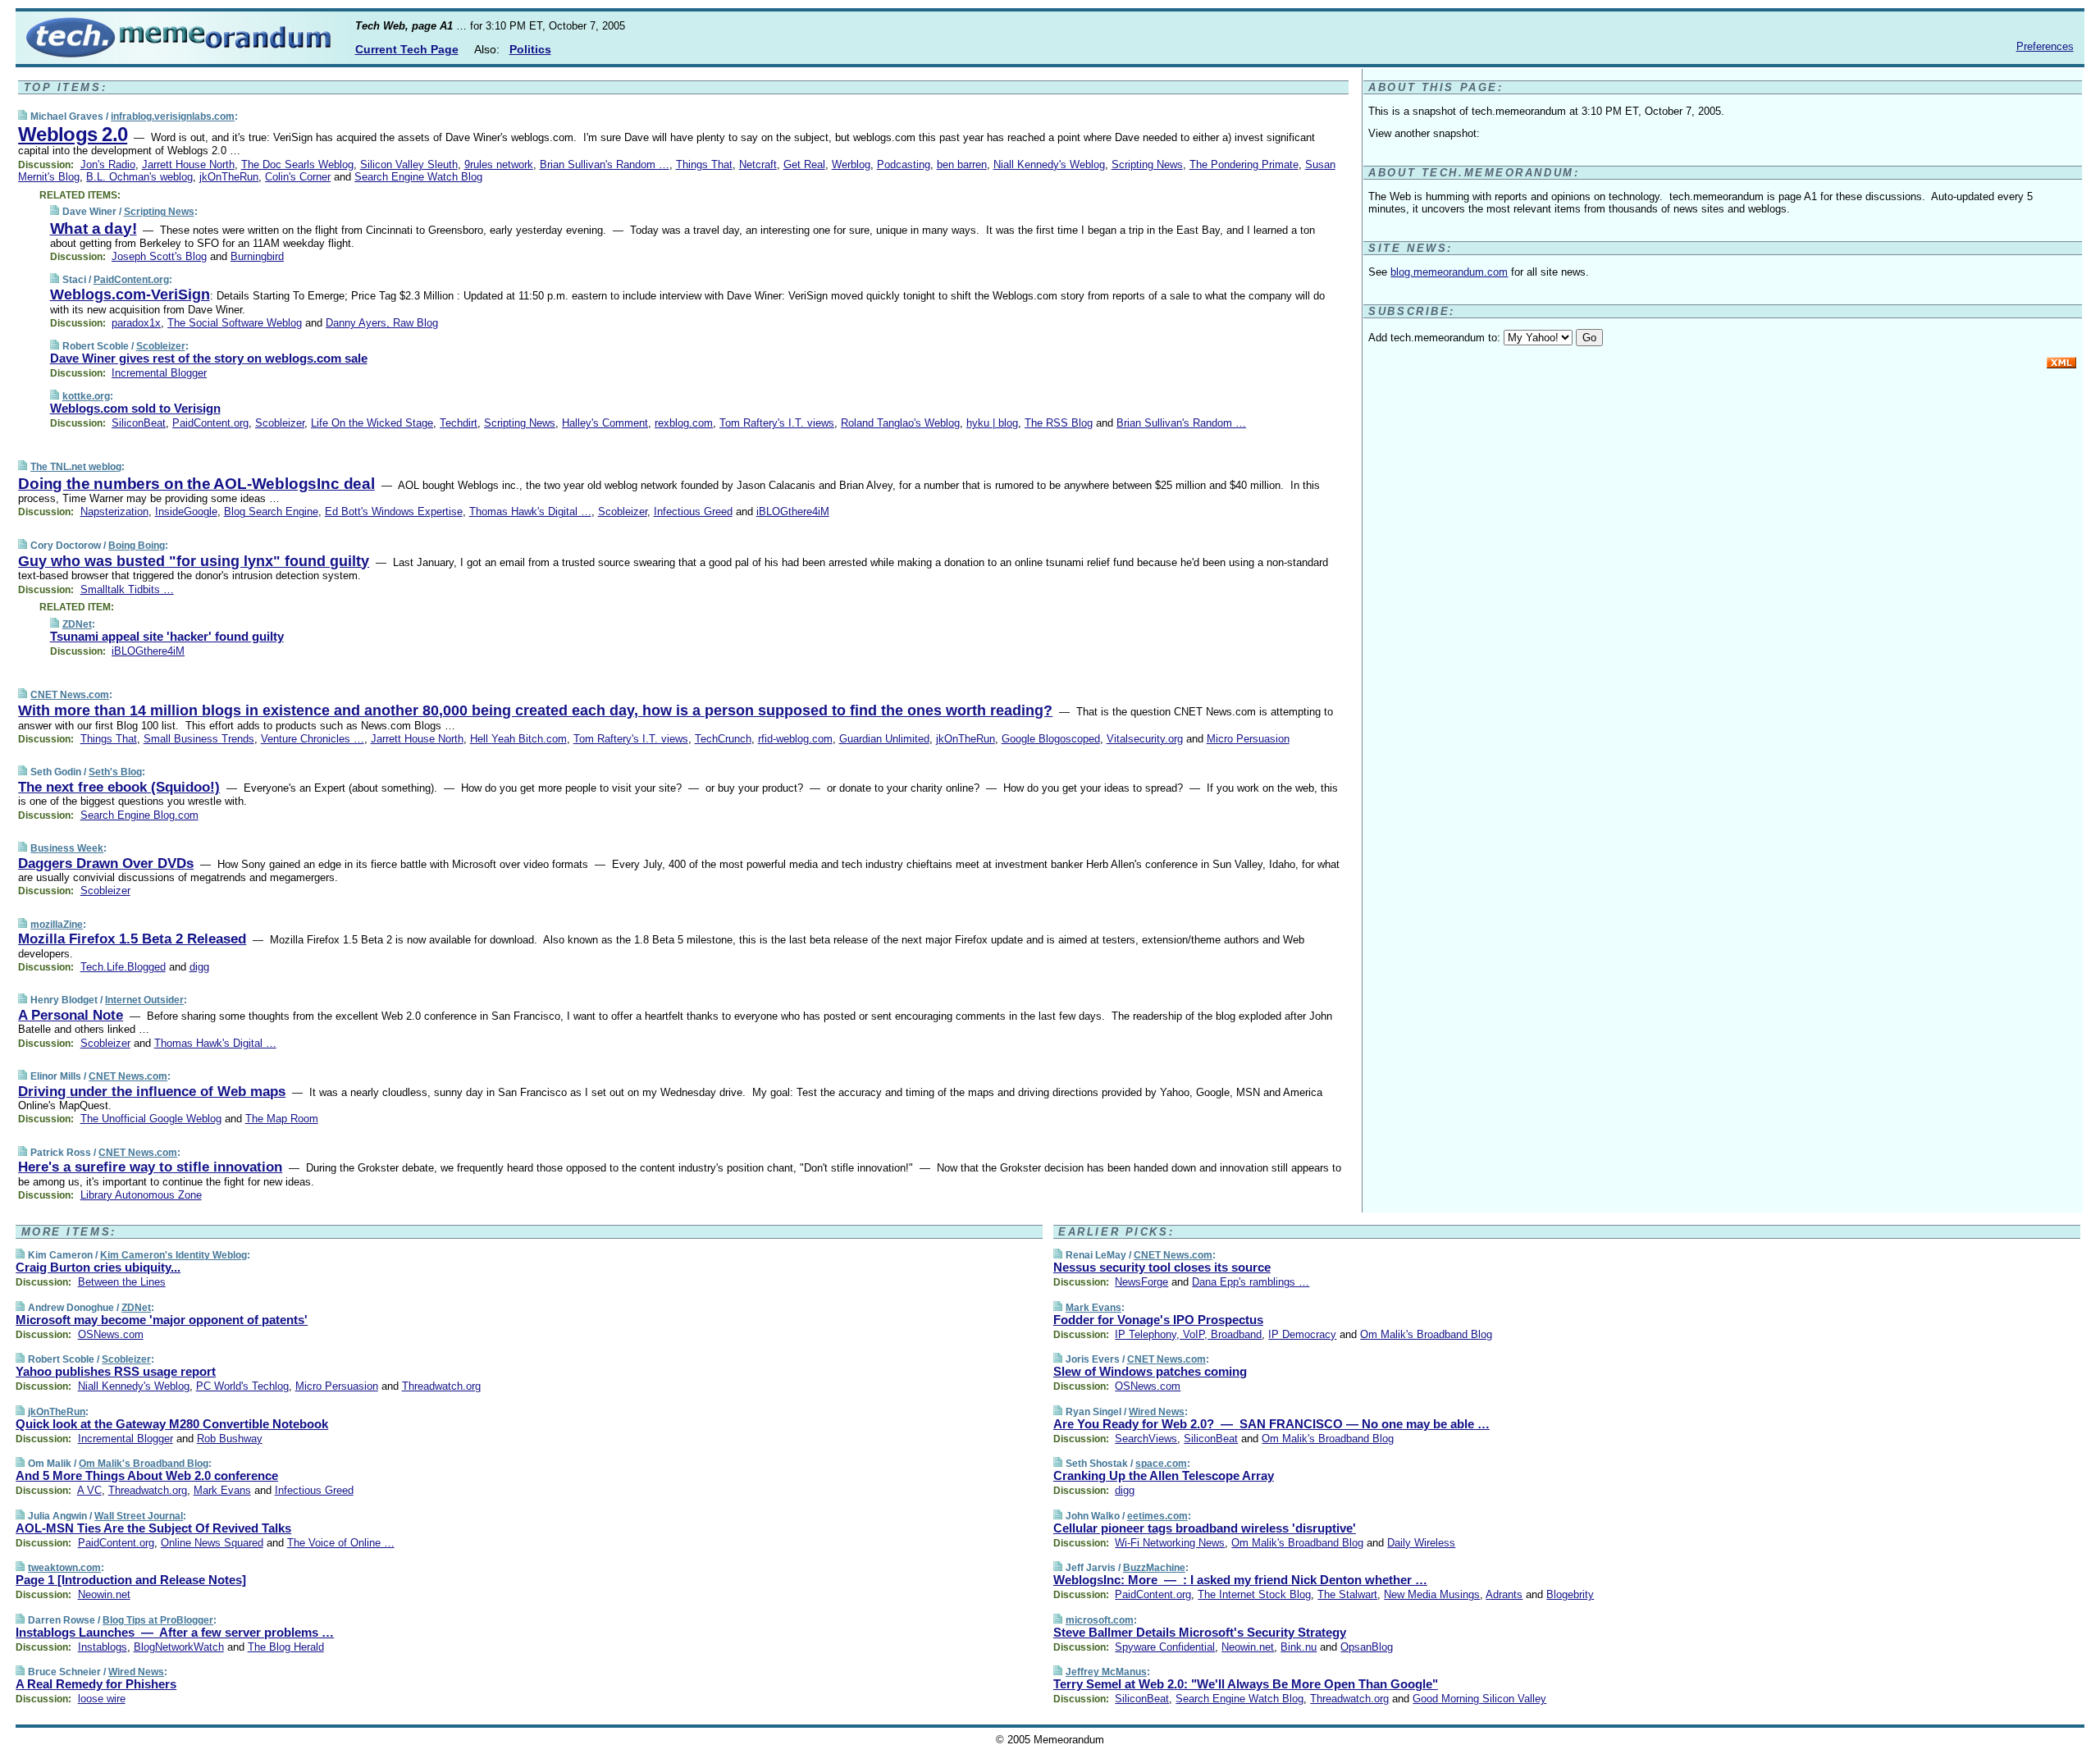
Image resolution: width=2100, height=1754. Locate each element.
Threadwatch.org (441, 1386)
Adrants (1504, 1594)
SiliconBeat (139, 423)
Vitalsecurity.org (1145, 739)
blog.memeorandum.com (1449, 272)
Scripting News (1147, 164)
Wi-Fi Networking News (1170, 1543)
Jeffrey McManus (1106, 1672)
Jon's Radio (108, 164)
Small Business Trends (199, 739)
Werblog (851, 164)
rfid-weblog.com (795, 739)
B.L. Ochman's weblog (139, 177)
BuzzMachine (1154, 1568)
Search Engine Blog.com (139, 815)
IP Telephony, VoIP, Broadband (1188, 1334)
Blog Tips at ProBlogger (158, 1620)
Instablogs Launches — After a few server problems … (175, 1632)
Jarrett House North (188, 164)
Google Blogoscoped (1051, 739)
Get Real (804, 164)
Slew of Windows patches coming (1150, 1371)
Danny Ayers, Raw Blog (382, 323)
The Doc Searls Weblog (297, 164)
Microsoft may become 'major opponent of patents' (162, 1320)
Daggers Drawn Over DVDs (106, 863)
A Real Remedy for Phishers (96, 1684)
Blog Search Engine (271, 512)
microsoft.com (1100, 1620)
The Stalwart (1347, 1594)
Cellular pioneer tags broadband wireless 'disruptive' (1205, 1528)
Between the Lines (122, 1282)
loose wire (102, 1699)
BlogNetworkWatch (179, 1647)
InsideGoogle (186, 512)
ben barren (962, 164)
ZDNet (77, 624)
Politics (530, 49)
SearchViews (1146, 1439)
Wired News (136, 1672)
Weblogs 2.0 (73, 134)
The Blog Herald (286, 1647)
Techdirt (459, 423)
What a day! (94, 228)
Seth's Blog (115, 772)
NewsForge (1141, 1282)
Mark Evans (222, 1490)
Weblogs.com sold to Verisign (135, 408)
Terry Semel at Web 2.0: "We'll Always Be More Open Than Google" (1246, 1684)
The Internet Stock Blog (1254, 1594)
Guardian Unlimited (884, 739)
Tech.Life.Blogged (123, 967)
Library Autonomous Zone (141, 1195)
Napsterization (114, 512)
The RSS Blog (1059, 423)
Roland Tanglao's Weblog (900, 423)
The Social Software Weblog (235, 323)
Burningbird (257, 256)
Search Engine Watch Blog (418, 177)
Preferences (2045, 46)
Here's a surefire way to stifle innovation (150, 1167)
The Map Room (282, 1119)
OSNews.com (111, 1334)
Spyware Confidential (1165, 1647)
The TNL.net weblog (76, 467)
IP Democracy (1302, 1334)
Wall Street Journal (139, 1516)
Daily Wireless (1421, 1543)
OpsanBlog (1367, 1647)
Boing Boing (137, 546)
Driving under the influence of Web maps (152, 1092)
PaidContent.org (131, 280)
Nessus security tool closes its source (1162, 1267)
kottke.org (86, 396)
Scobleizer (161, 346)
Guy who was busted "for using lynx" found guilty (194, 561)
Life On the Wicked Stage (372, 423)
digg (199, 967)
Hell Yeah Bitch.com (518, 739)
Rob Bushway (230, 1439)
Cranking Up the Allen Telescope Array (1164, 1475)
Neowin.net (104, 1594)
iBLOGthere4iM (793, 512)
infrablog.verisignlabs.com (173, 116)
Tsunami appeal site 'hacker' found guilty (167, 636)
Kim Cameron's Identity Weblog (173, 1255)
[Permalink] (23, 116)
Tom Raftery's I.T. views (777, 423)
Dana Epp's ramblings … (1251, 1282)
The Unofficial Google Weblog (151, 1119)
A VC (89, 1490)
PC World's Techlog (242, 1386)
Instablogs (103, 1647)
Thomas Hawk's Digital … (530, 512)
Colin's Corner (298, 177)
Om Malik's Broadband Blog (144, 1464)
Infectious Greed (693, 512)
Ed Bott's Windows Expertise (394, 512)
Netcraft (758, 164)
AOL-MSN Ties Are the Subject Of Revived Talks (153, 1528)
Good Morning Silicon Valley (1479, 1699)
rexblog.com (684, 423)
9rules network (499, 164)
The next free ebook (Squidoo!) (119, 787)
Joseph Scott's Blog (159, 256)
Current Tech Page (407, 49)
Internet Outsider (144, 1000)
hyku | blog (992, 423)
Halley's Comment (605, 423)
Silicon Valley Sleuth (409, 164)
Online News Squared (212, 1543)
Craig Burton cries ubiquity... (98, 1267)
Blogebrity (1570, 1594)
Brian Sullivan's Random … (605, 164)
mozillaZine (57, 925)
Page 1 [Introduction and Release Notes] (131, 1580)
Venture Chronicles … (313, 739)
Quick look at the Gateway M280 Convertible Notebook (172, 1424)
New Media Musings (1432, 1594)
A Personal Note (71, 1015)
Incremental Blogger (159, 373)
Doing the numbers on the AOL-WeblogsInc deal (196, 484)
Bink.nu (1299, 1647)
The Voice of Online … (341, 1543)
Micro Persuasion (1248, 739)
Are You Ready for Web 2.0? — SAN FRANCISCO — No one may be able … (1271, 1424)
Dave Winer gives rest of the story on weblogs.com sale (209, 358)
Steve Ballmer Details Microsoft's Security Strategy (1200, 1632)
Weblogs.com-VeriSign (130, 295)
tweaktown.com (64, 1568)
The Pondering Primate (1244, 164)
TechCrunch (723, 739)
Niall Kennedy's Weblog (1049, 164)
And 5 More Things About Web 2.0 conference (147, 1475)
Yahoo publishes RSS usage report (116, 1371)
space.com (1161, 1464)
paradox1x (136, 323)
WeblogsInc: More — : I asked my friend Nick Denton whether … (1240, 1580)
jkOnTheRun (229, 177)
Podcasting (904, 164)
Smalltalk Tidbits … (127, 589)
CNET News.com (70, 695)
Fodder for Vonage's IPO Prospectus (1158, 1320)
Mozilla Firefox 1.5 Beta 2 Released (132, 939)
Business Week (67, 848)
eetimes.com (1157, 1516)
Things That (704, 164)
